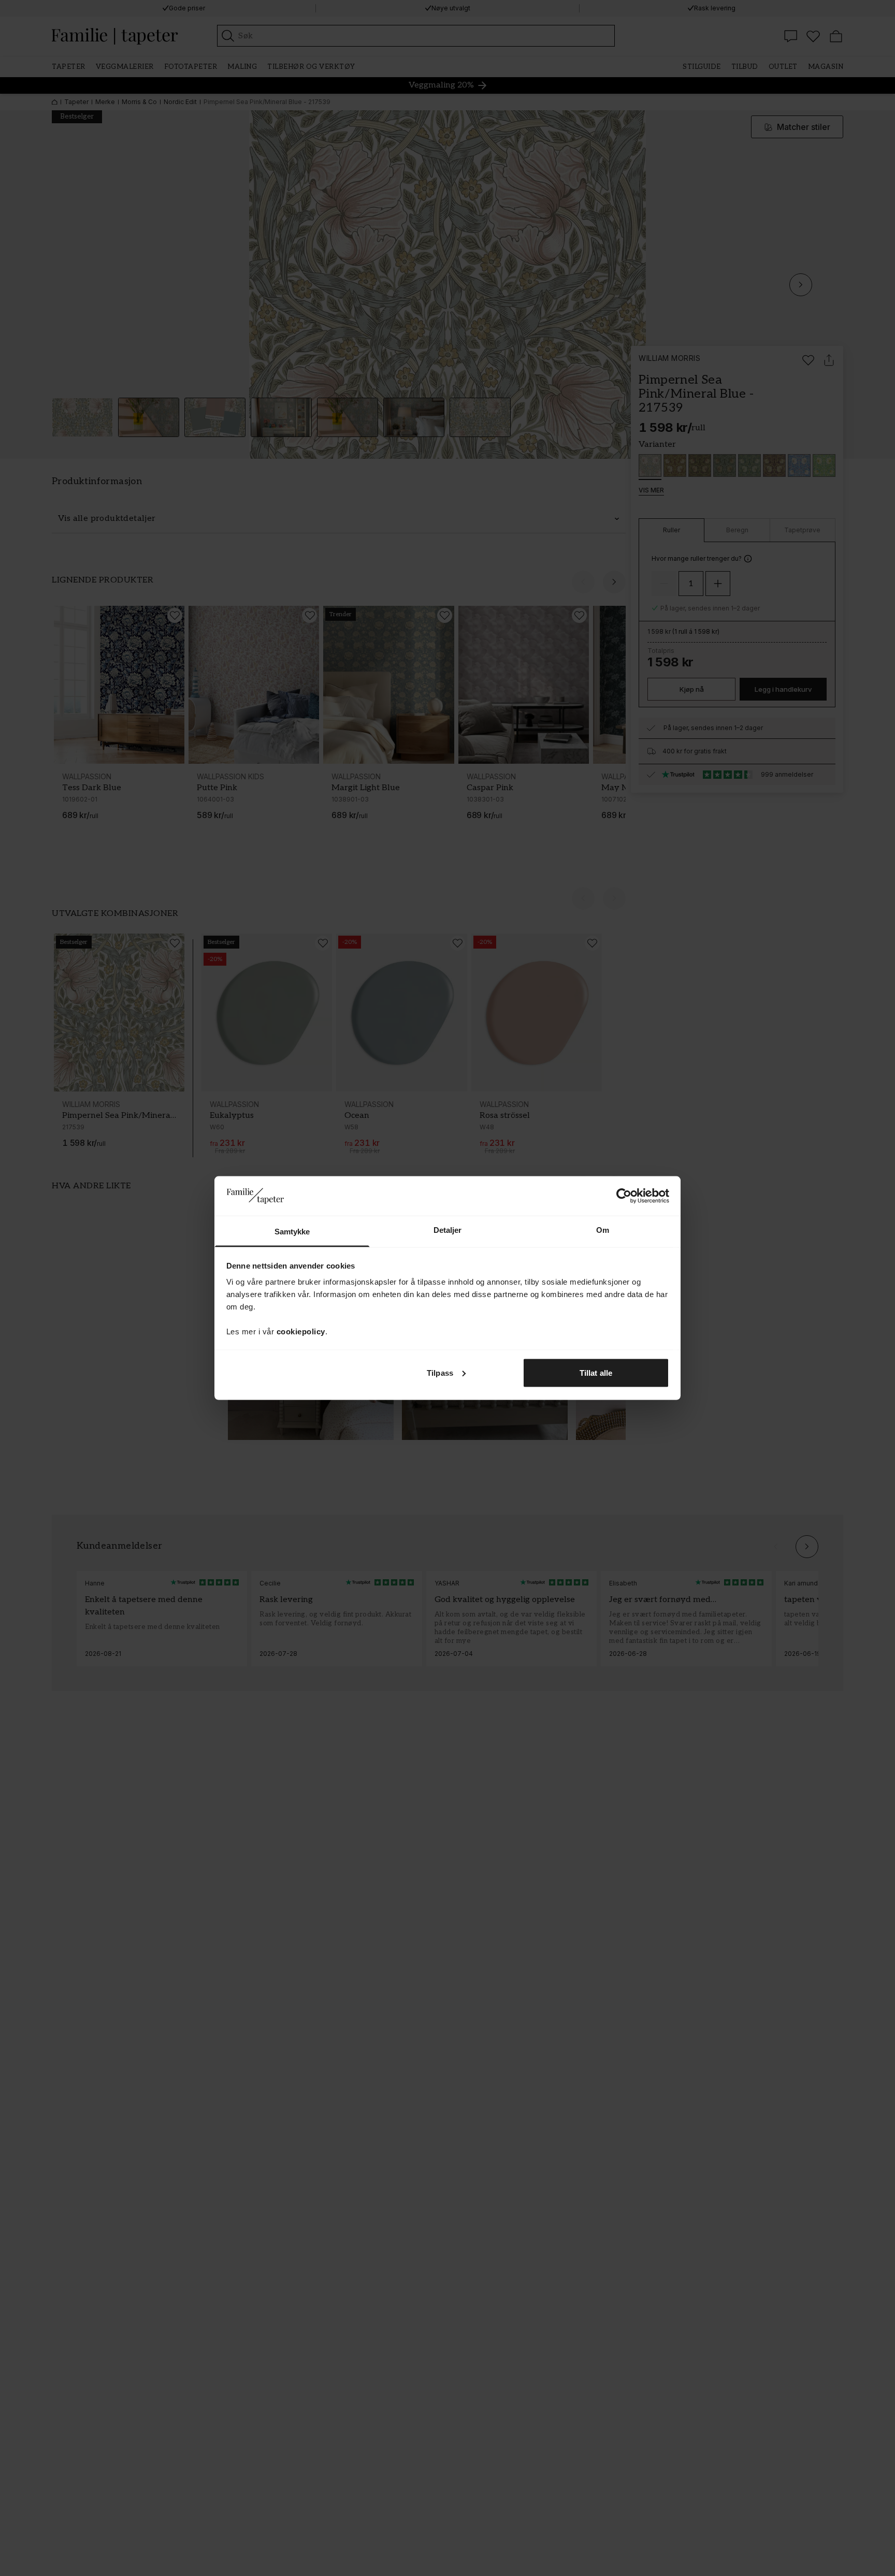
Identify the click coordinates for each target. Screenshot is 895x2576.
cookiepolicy (301, 1331)
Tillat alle (596, 1372)
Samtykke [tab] (292, 1232)
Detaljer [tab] (448, 1230)
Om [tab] (603, 1230)
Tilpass (440, 1372)
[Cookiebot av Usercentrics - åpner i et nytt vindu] (624, 1196)
